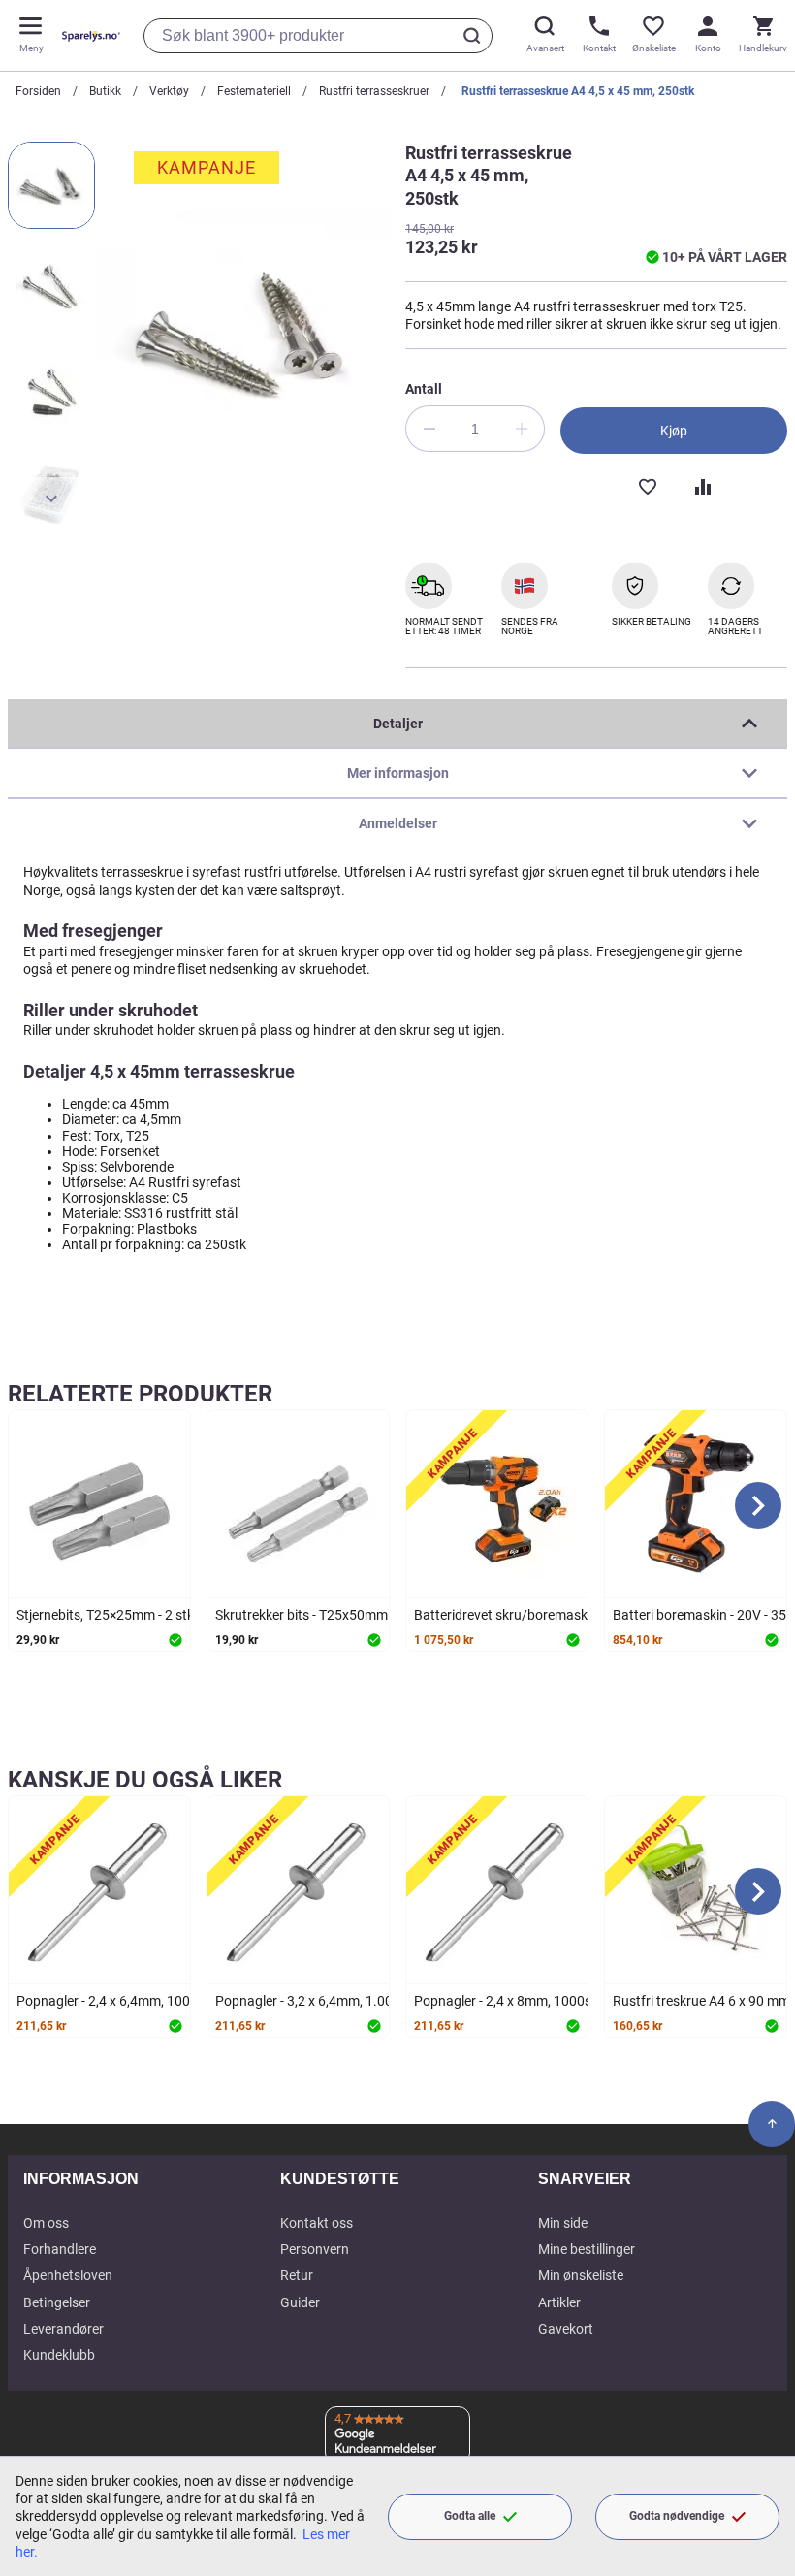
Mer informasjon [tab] (398, 773)
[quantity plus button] (522, 429)
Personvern (315, 2249)
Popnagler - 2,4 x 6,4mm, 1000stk (116, 2001)
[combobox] (318, 36)
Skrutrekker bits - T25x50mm (302, 1615)
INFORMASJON (81, 2179)
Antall (424, 389)
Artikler (559, 2302)
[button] (51, 185)
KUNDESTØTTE (340, 2179)
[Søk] (475, 36)
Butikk (105, 91)
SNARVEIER (585, 2179)
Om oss (46, 2223)
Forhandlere (60, 2249)
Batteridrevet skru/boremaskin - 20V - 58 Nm (548, 1615)
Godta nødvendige (677, 2516)
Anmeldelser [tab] (398, 823)
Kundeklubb (59, 2355)
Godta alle (470, 2516)
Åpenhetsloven (68, 2275)
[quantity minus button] (429, 429)
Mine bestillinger (587, 2249)
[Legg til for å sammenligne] (701, 485)
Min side (563, 2223)
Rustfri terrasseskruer (374, 91)
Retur (297, 2275)
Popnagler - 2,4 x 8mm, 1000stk (509, 2001)
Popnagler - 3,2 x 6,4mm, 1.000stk (317, 2001)
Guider (300, 2302)
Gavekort (566, 2329)
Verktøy (169, 91)
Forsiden (38, 91)
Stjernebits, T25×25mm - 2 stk (105, 1615)
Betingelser (57, 2302)
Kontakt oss (317, 2223)
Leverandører (64, 2329)
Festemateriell (254, 91)
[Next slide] (758, 1505)
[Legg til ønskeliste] (647, 485)
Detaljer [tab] (398, 724)
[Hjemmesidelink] (87, 35)
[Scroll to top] (772, 2124)
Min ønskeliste (581, 2275)
